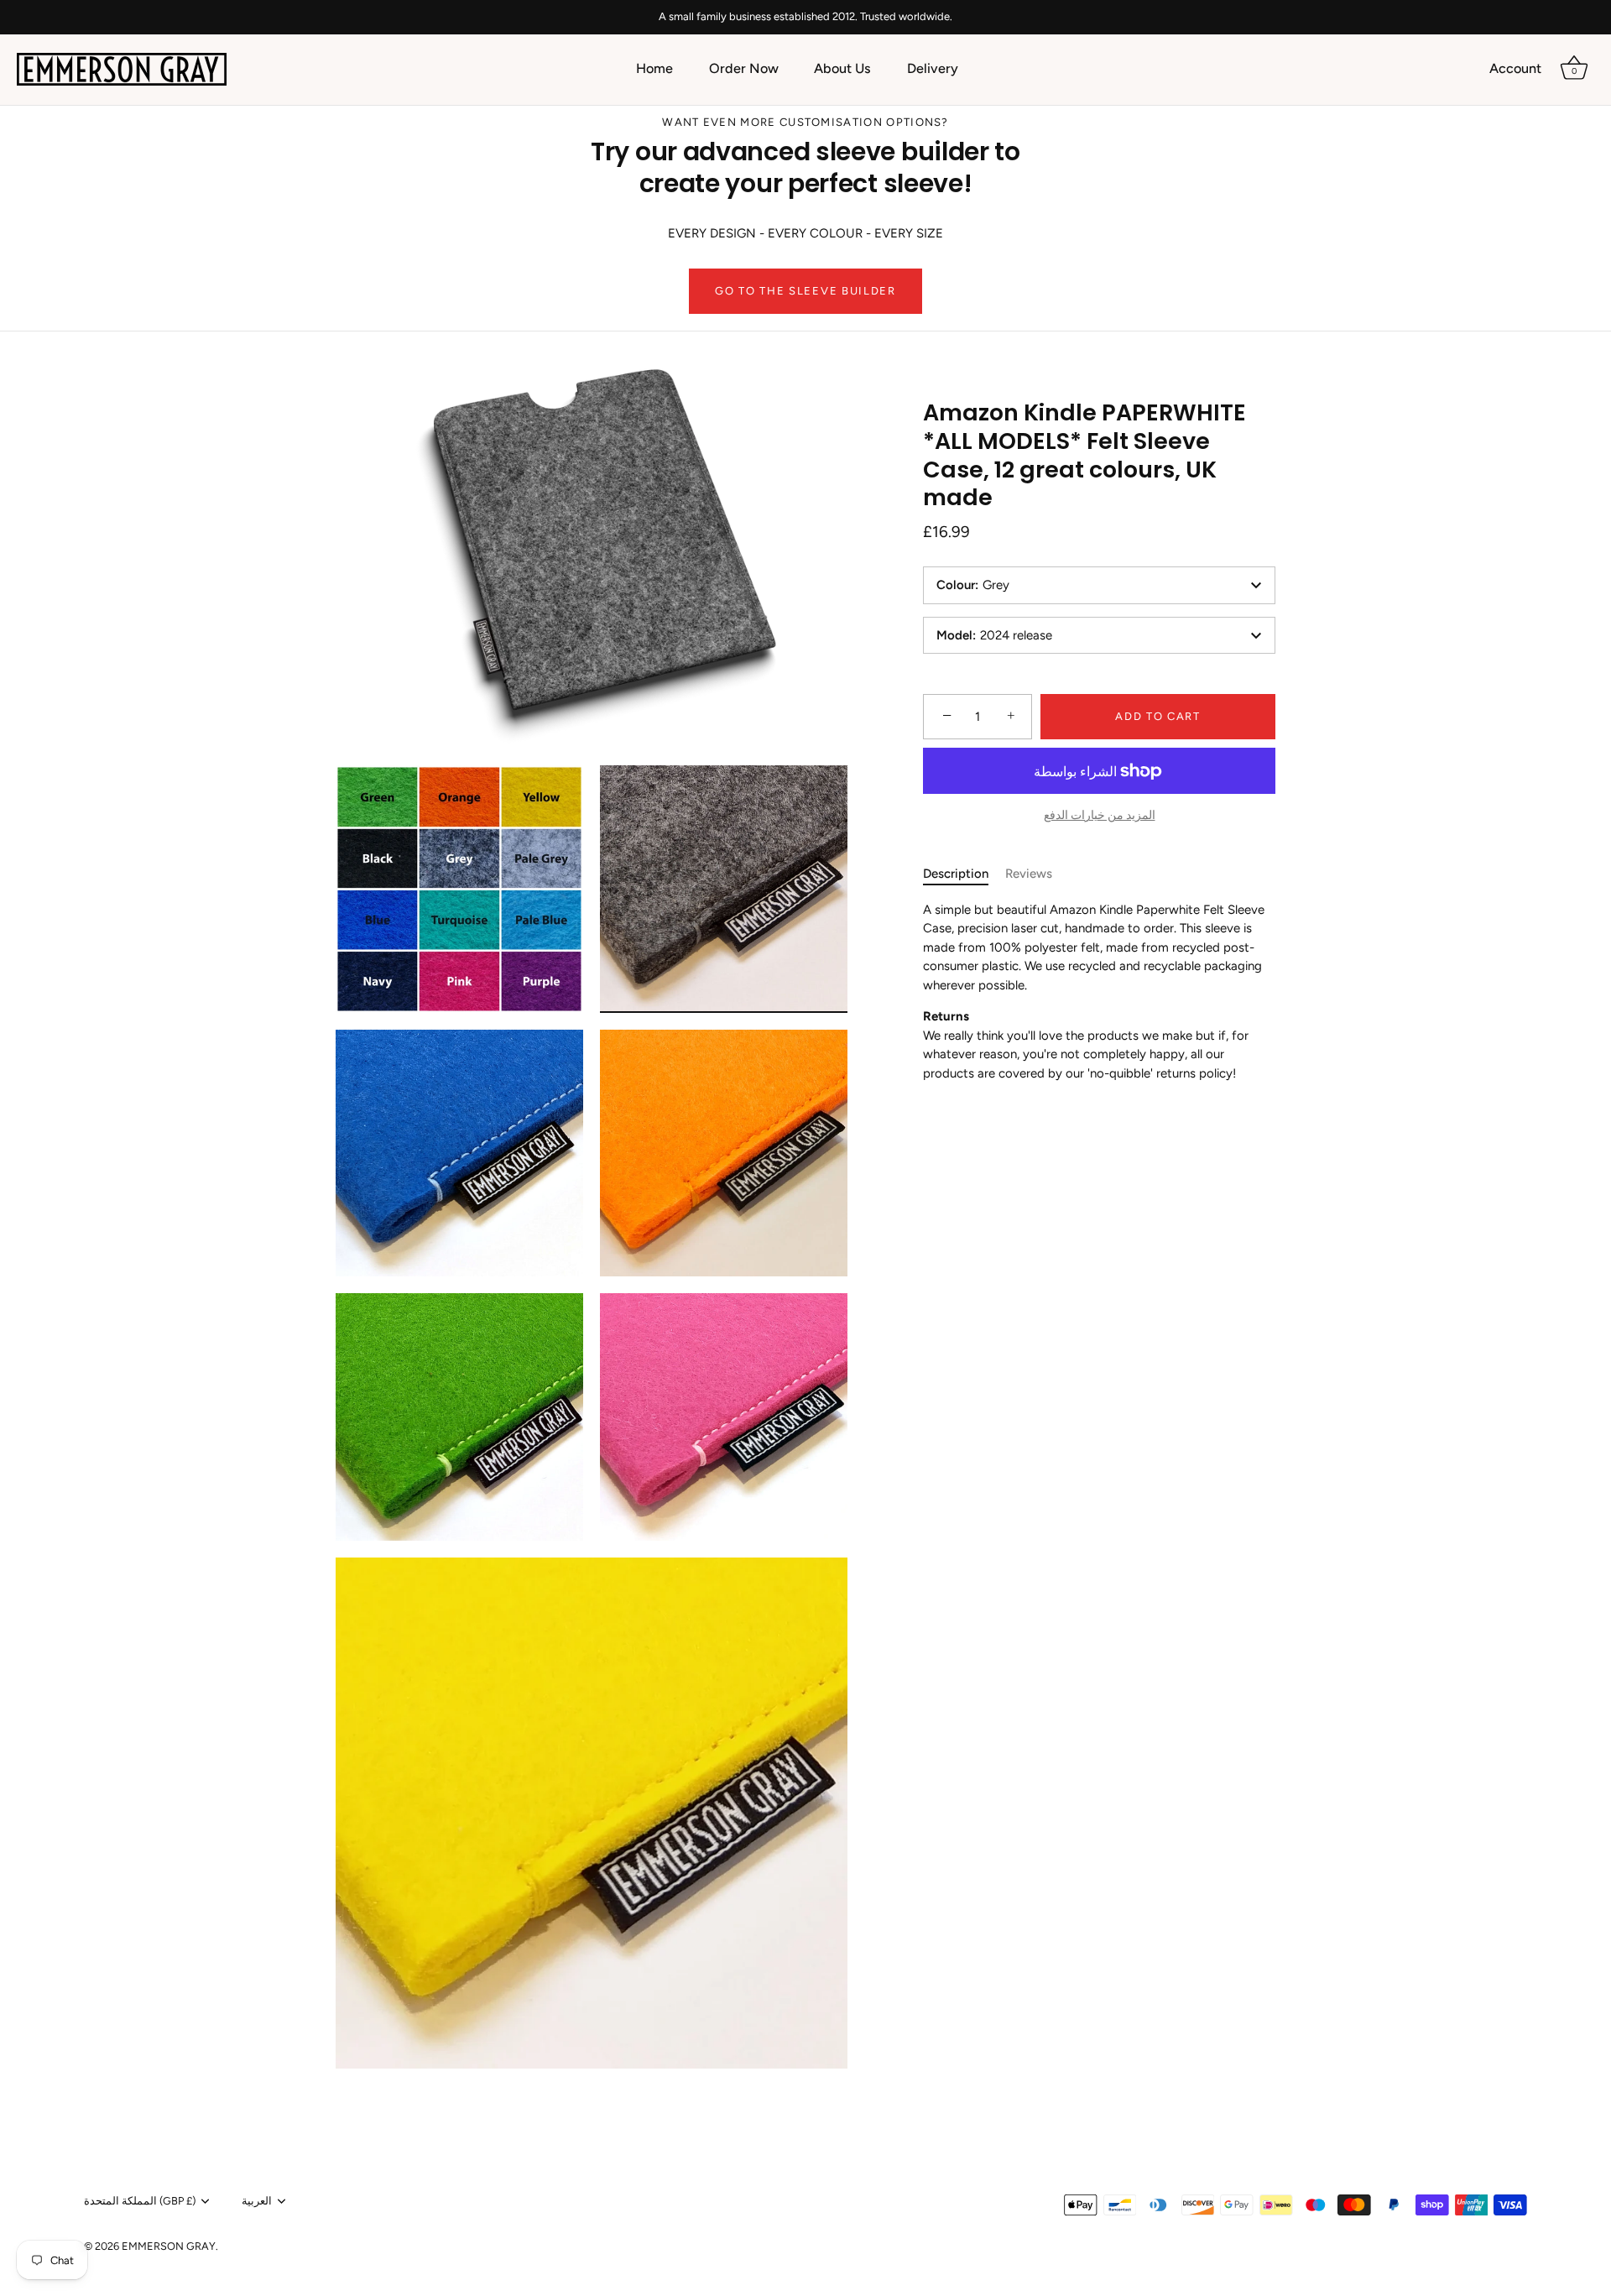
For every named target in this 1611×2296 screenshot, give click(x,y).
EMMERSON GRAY (169, 2246)
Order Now (744, 68)
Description (956, 874)
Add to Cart (1158, 716)
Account (1515, 68)
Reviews (1029, 874)
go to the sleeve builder (805, 291)
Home (654, 68)
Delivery (933, 68)
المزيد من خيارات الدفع (1100, 815)
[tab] (964, 874)
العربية (257, 2201)
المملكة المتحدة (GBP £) (140, 2201)
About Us (842, 68)
